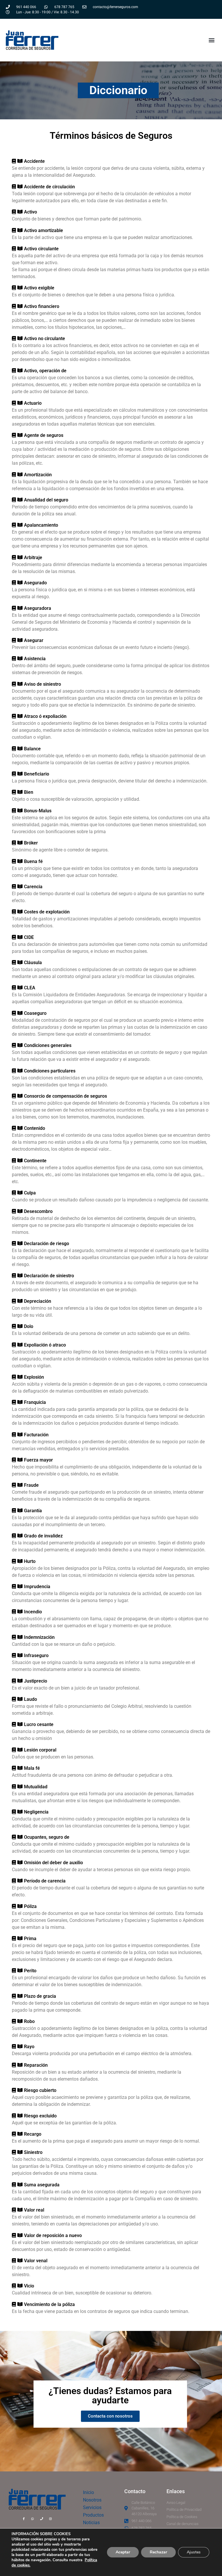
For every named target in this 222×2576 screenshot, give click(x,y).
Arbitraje (33, 558)
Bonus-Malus (38, 811)
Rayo (29, 2047)
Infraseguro (36, 1655)
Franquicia (35, 1402)
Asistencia (35, 659)
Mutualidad (36, 1787)
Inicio (88, 2492)
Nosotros (92, 2500)
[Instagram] (51, 2519)
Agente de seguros (44, 435)
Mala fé (32, 1768)
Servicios (92, 2507)
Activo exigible (39, 288)
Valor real (34, 2210)
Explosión (34, 1377)
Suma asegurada (42, 2185)
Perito (30, 1971)
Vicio (29, 2286)
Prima (30, 1939)
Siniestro (33, 2152)
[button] (211, 40)
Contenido (35, 1128)
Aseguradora (38, 608)
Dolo (29, 1326)
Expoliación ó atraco (45, 1345)
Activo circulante (41, 249)
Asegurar (34, 640)
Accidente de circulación (49, 187)
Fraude (31, 1485)
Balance (32, 749)
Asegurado (35, 583)
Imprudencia (37, 1587)
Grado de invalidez (43, 1536)
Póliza (30, 1906)
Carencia (33, 887)
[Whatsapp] (33, 2519)
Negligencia (36, 1812)
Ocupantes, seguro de (47, 1837)
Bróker (31, 843)
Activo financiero (42, 306)
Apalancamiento (41, 525)
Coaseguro (35, 1013)
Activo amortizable (44, 230)
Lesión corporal (40, 1750)
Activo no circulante (45, 339)
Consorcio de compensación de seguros (65, 1096)
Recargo (33, 2134)
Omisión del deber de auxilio (53, 1863)
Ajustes (194, 2552)
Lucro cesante (39, 1724)
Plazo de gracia (40, 1996)
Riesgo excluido (40, 2116)
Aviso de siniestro (42, 684)
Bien (29, 792)
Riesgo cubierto (40, 2090)
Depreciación (38, 1301)
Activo (30, 212)
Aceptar (123, 2552)
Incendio (33, 1612)
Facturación (36, 1435)
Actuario (33, 403)
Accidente (34, 161)
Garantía (33, 1511)
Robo (29, 2021)
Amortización (38, 475)
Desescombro (38, 1211)
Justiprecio (36, 1681)
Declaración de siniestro (49, 1276)
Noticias (91, 2523)
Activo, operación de (45, 371)
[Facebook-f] (24, 2519)
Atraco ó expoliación (45, 716)
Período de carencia (45, 1881)
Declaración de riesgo (47, 1244)
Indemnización (39, 1637)
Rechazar (158, 2552)
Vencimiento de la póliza (49, 2304)
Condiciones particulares (50, 1071)
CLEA (30, 988)
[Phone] (42, 2519)
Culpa (30, 1193)
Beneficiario (37, 774)
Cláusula (33, 963)
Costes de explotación (47, 912)
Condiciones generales (48, 1045)
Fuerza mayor (38, 1460)
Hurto (30, 1561)
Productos (93, 2515)
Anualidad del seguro (46, 500)
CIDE (29, 937)
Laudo (30, 1699)
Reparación (36, 2065)
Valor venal (36, 2261)
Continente (35, 1161)
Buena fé (33, 861)
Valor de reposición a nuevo (53, 2235)
